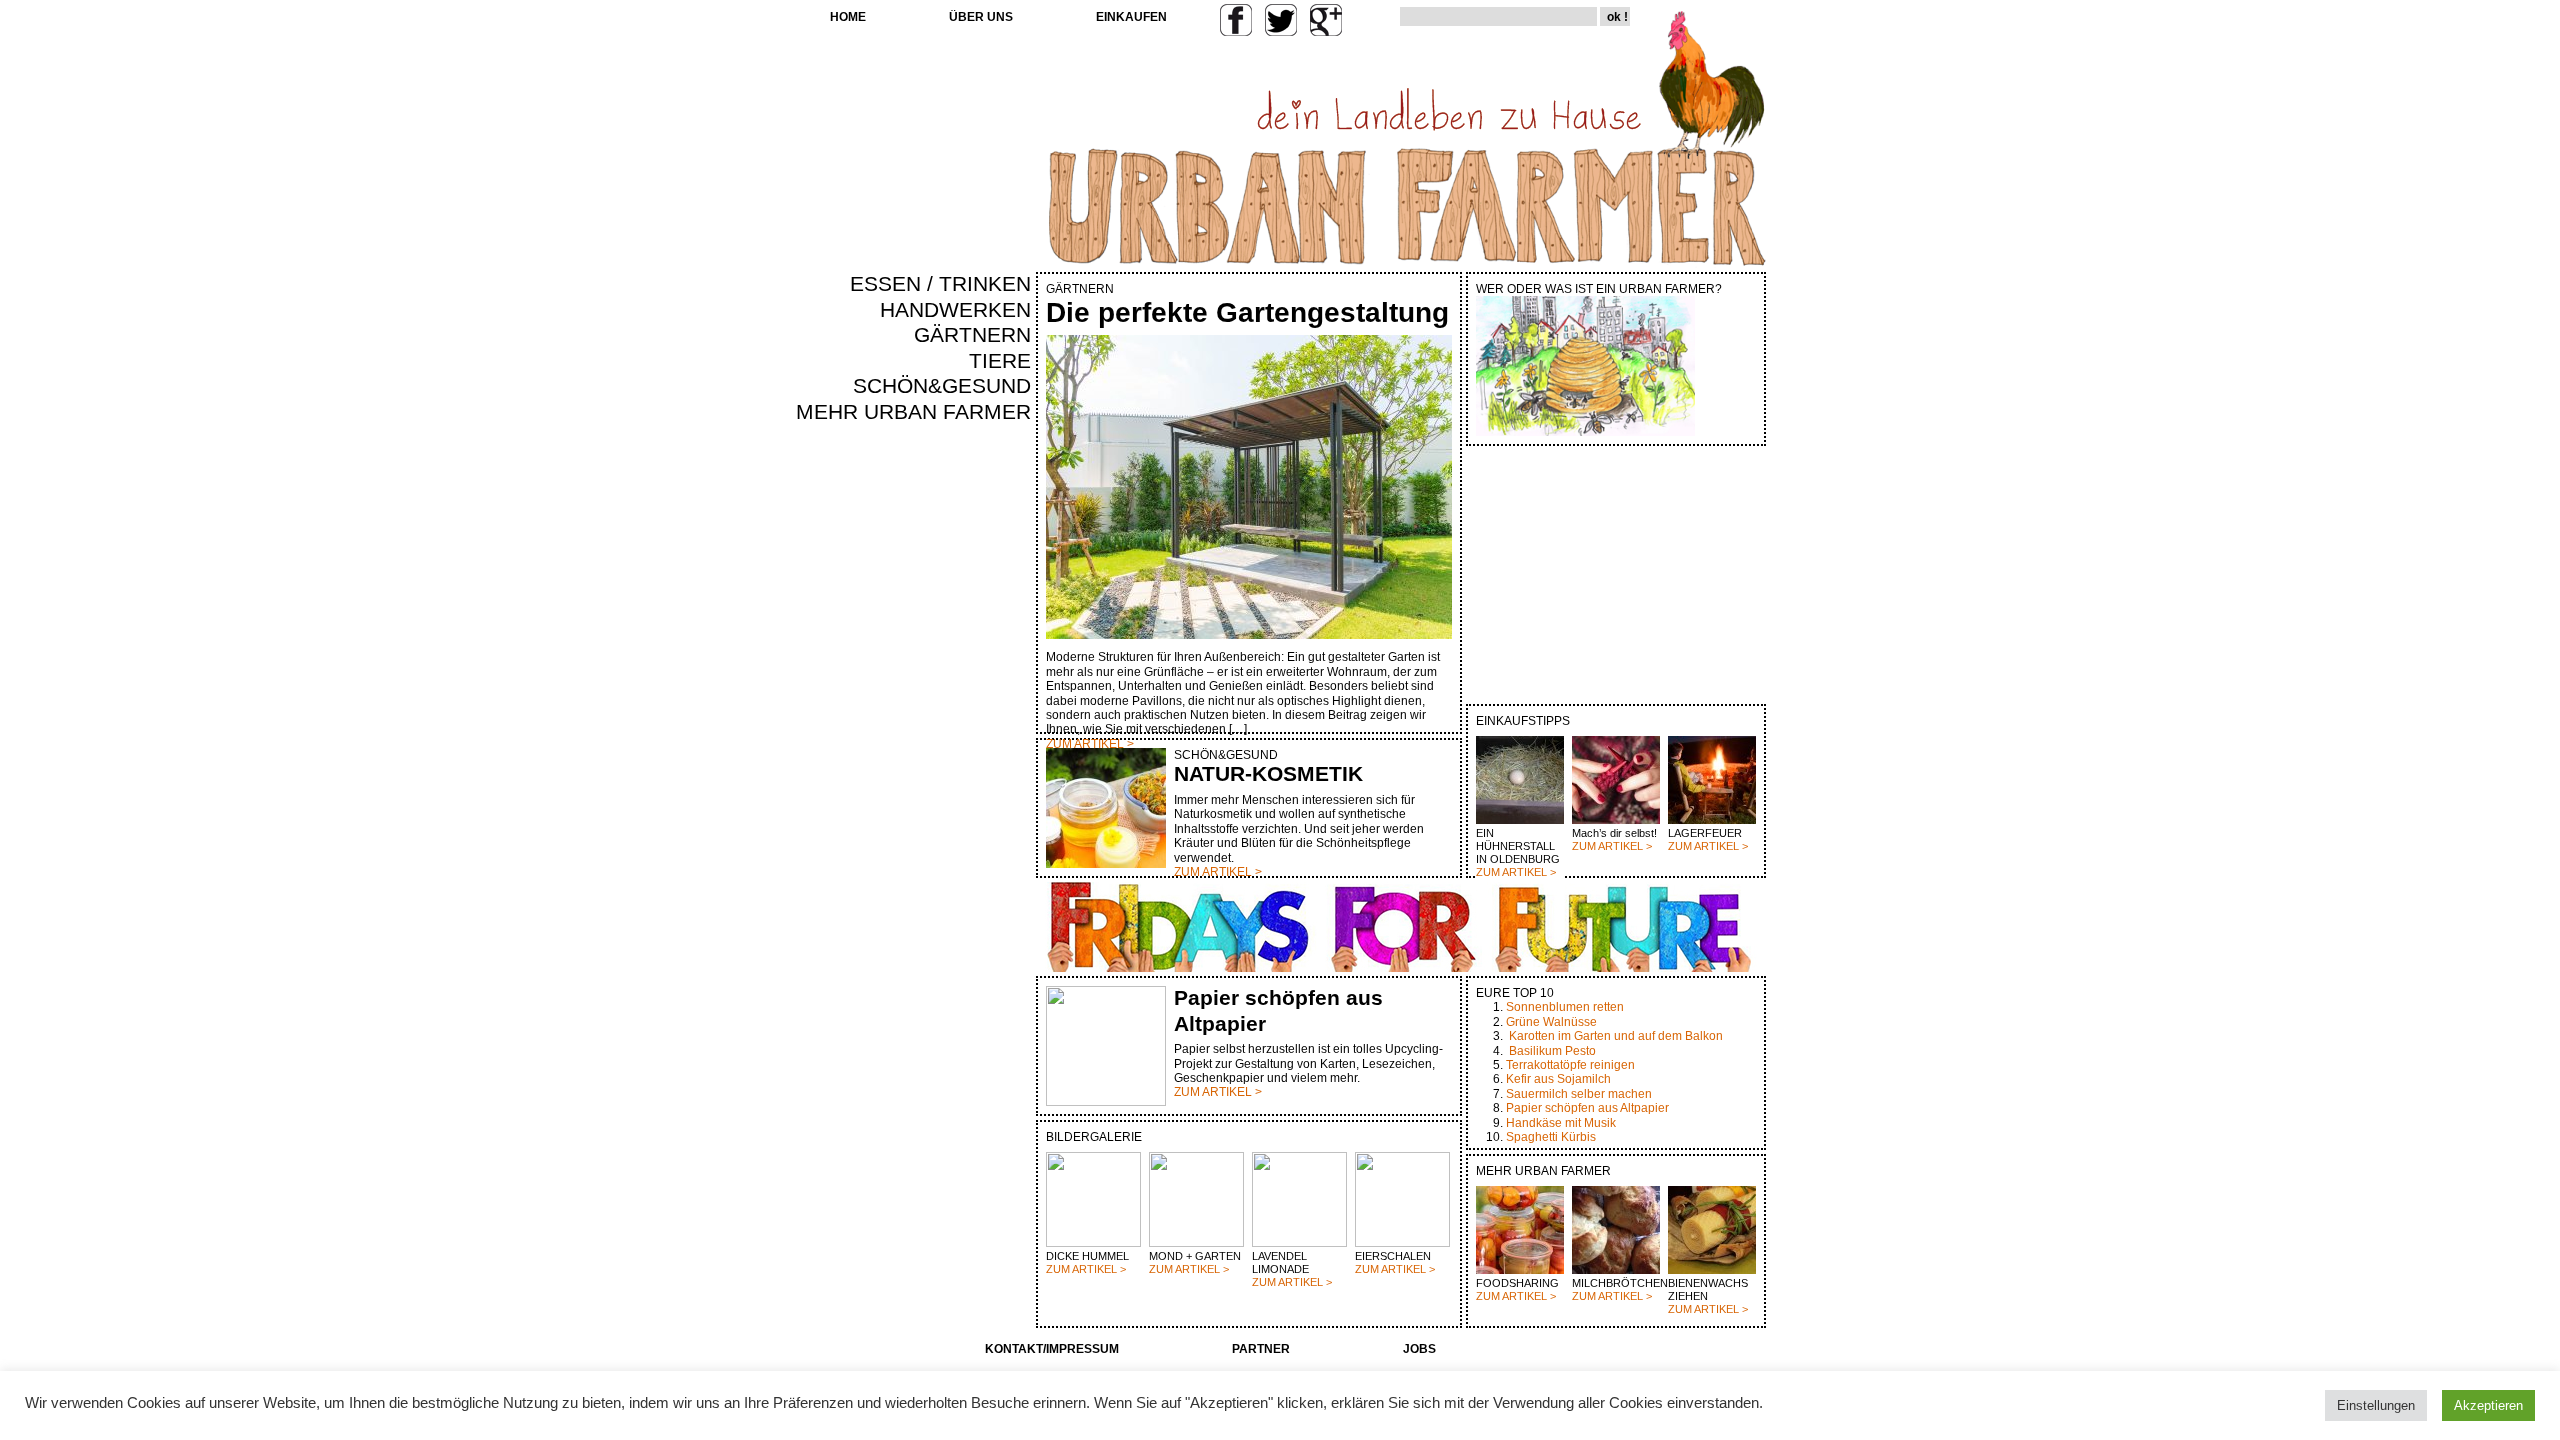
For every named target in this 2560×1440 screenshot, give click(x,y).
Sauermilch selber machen (1579, 1094)
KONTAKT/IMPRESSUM (1052, 1349)
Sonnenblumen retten (1565, 1007)
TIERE (1000, 361)
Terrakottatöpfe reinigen (1570, 1065)
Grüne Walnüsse (1551, 1022)
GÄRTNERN (972, 335)
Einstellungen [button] (2376, 1405)
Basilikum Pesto (1552, 1051)
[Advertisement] (972, 766)
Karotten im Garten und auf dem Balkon (1616, 1036)
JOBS (1419, 1349)
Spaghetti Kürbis (1551, 1137)
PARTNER (1261, 1349)
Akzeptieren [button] (2488, 1405)
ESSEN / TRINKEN (940, 284)
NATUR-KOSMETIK (1268, 774)
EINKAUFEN (1131, 17)
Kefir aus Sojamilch (1558, 1079)
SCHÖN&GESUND (942, 386)
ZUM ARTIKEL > (1516, 872)
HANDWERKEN (955, 310)
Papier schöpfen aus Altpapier (1587, 1108)
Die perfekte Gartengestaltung (1247, 312)
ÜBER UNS (981, 17)
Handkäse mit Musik (1561, 1123)
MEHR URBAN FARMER (913, 412)
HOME (848, 17)
